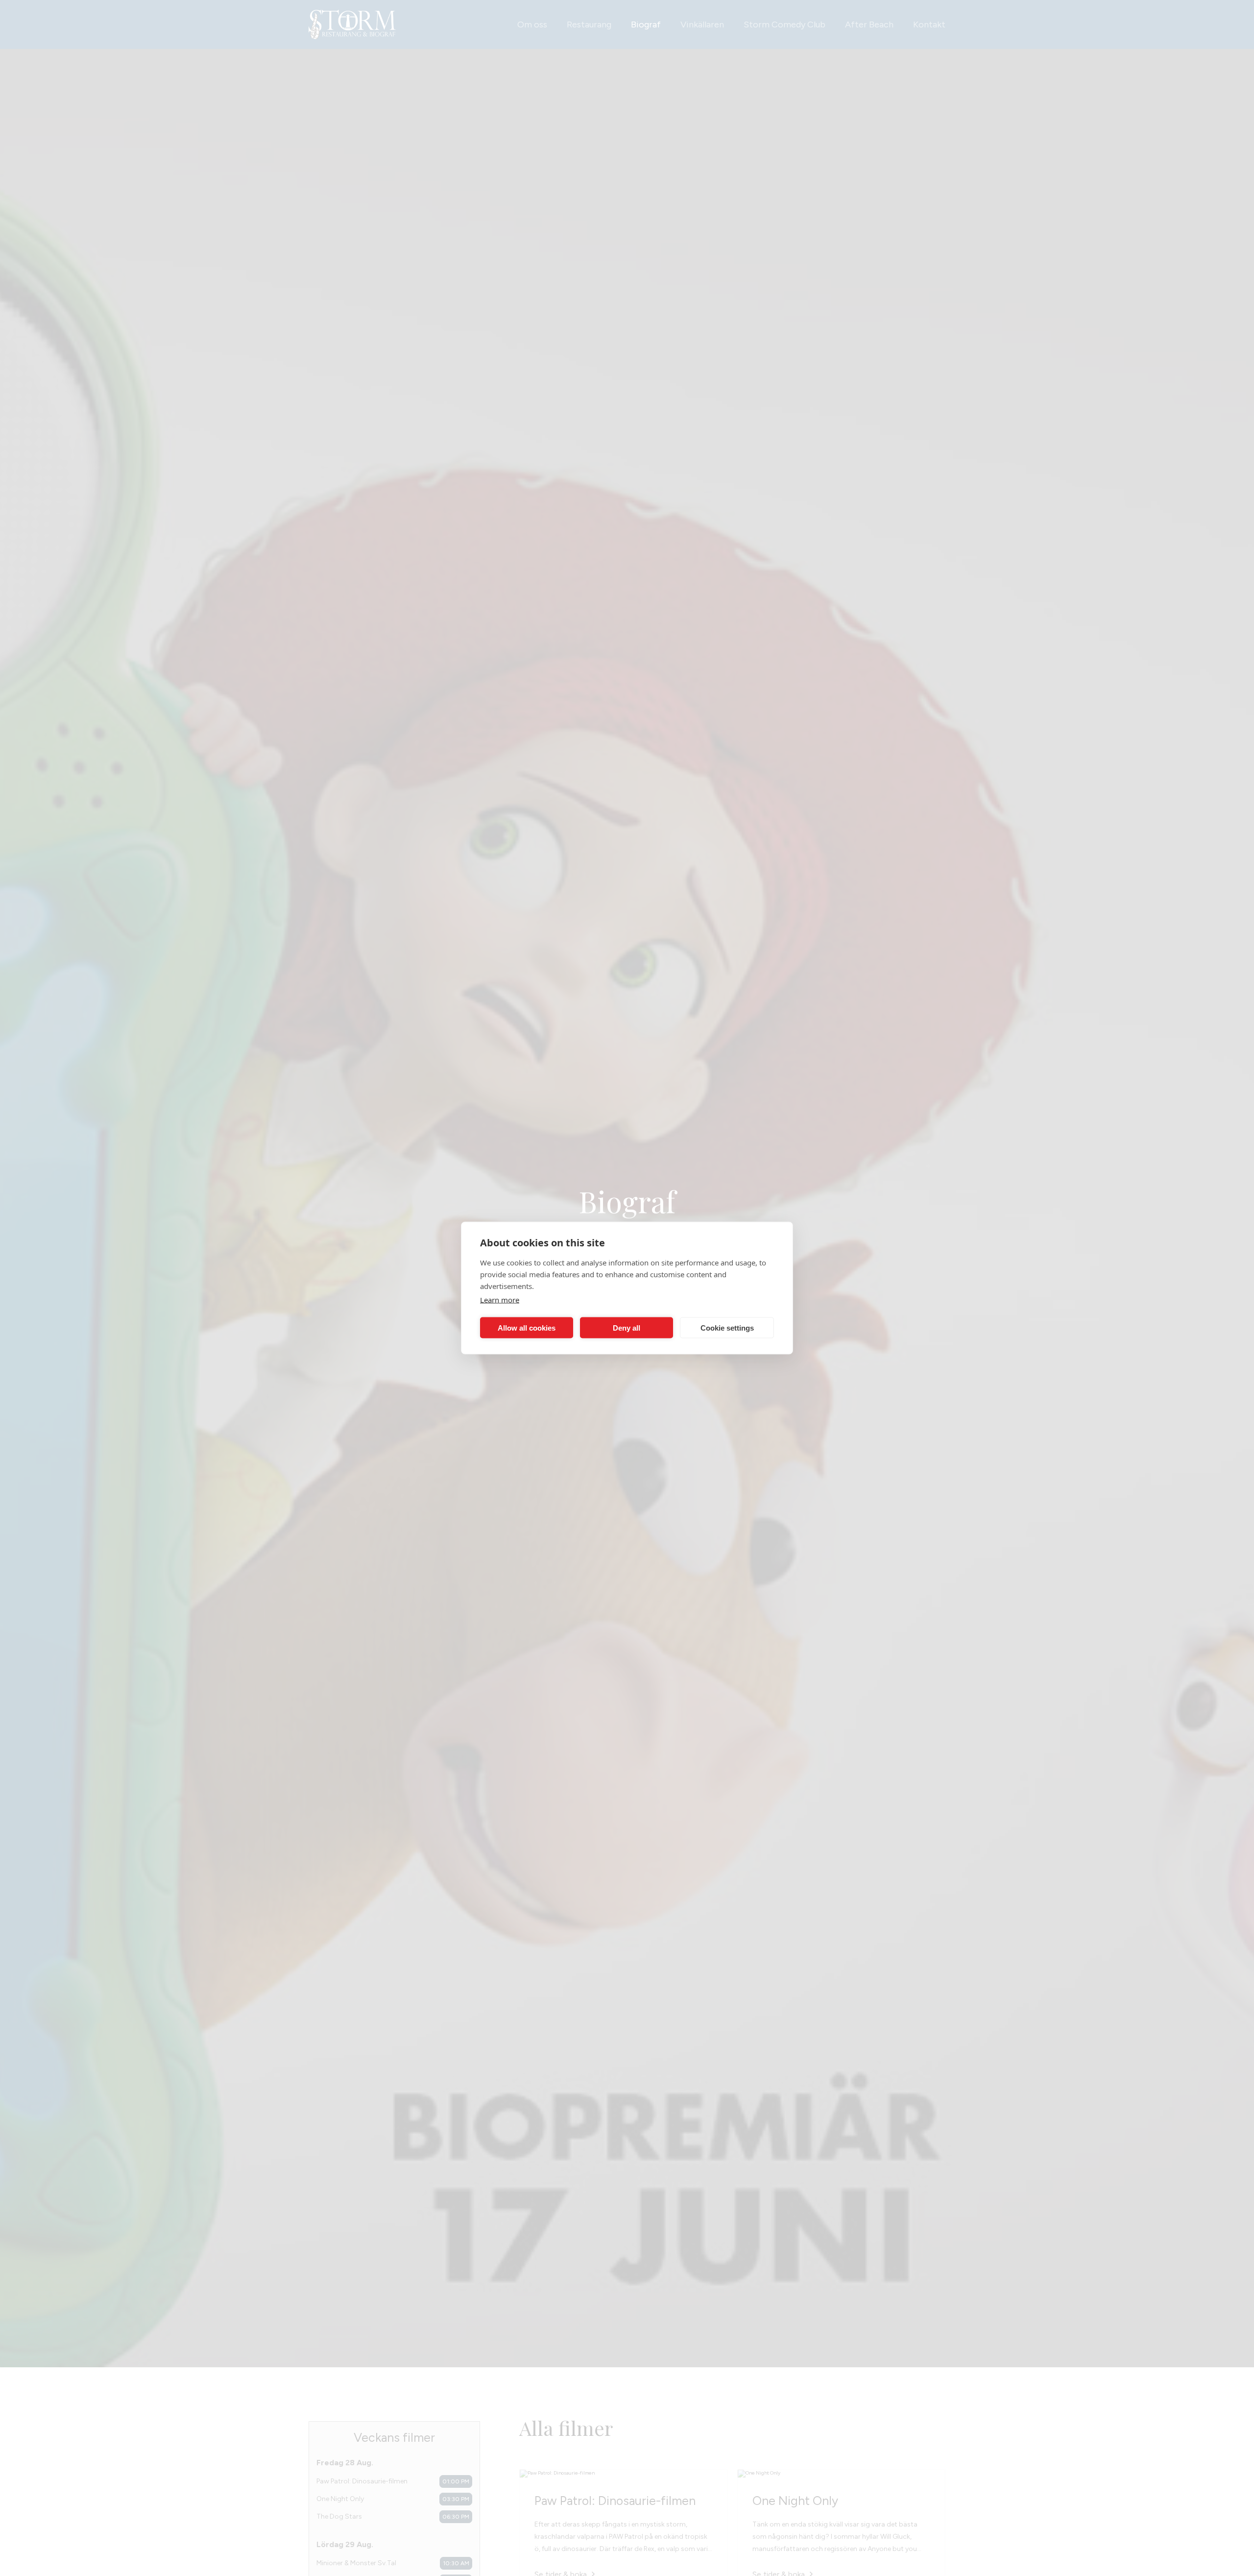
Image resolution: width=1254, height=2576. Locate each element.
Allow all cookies (527, 1327)
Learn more (500, 1300)
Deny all (627, 1327)
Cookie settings (727, 1327)
